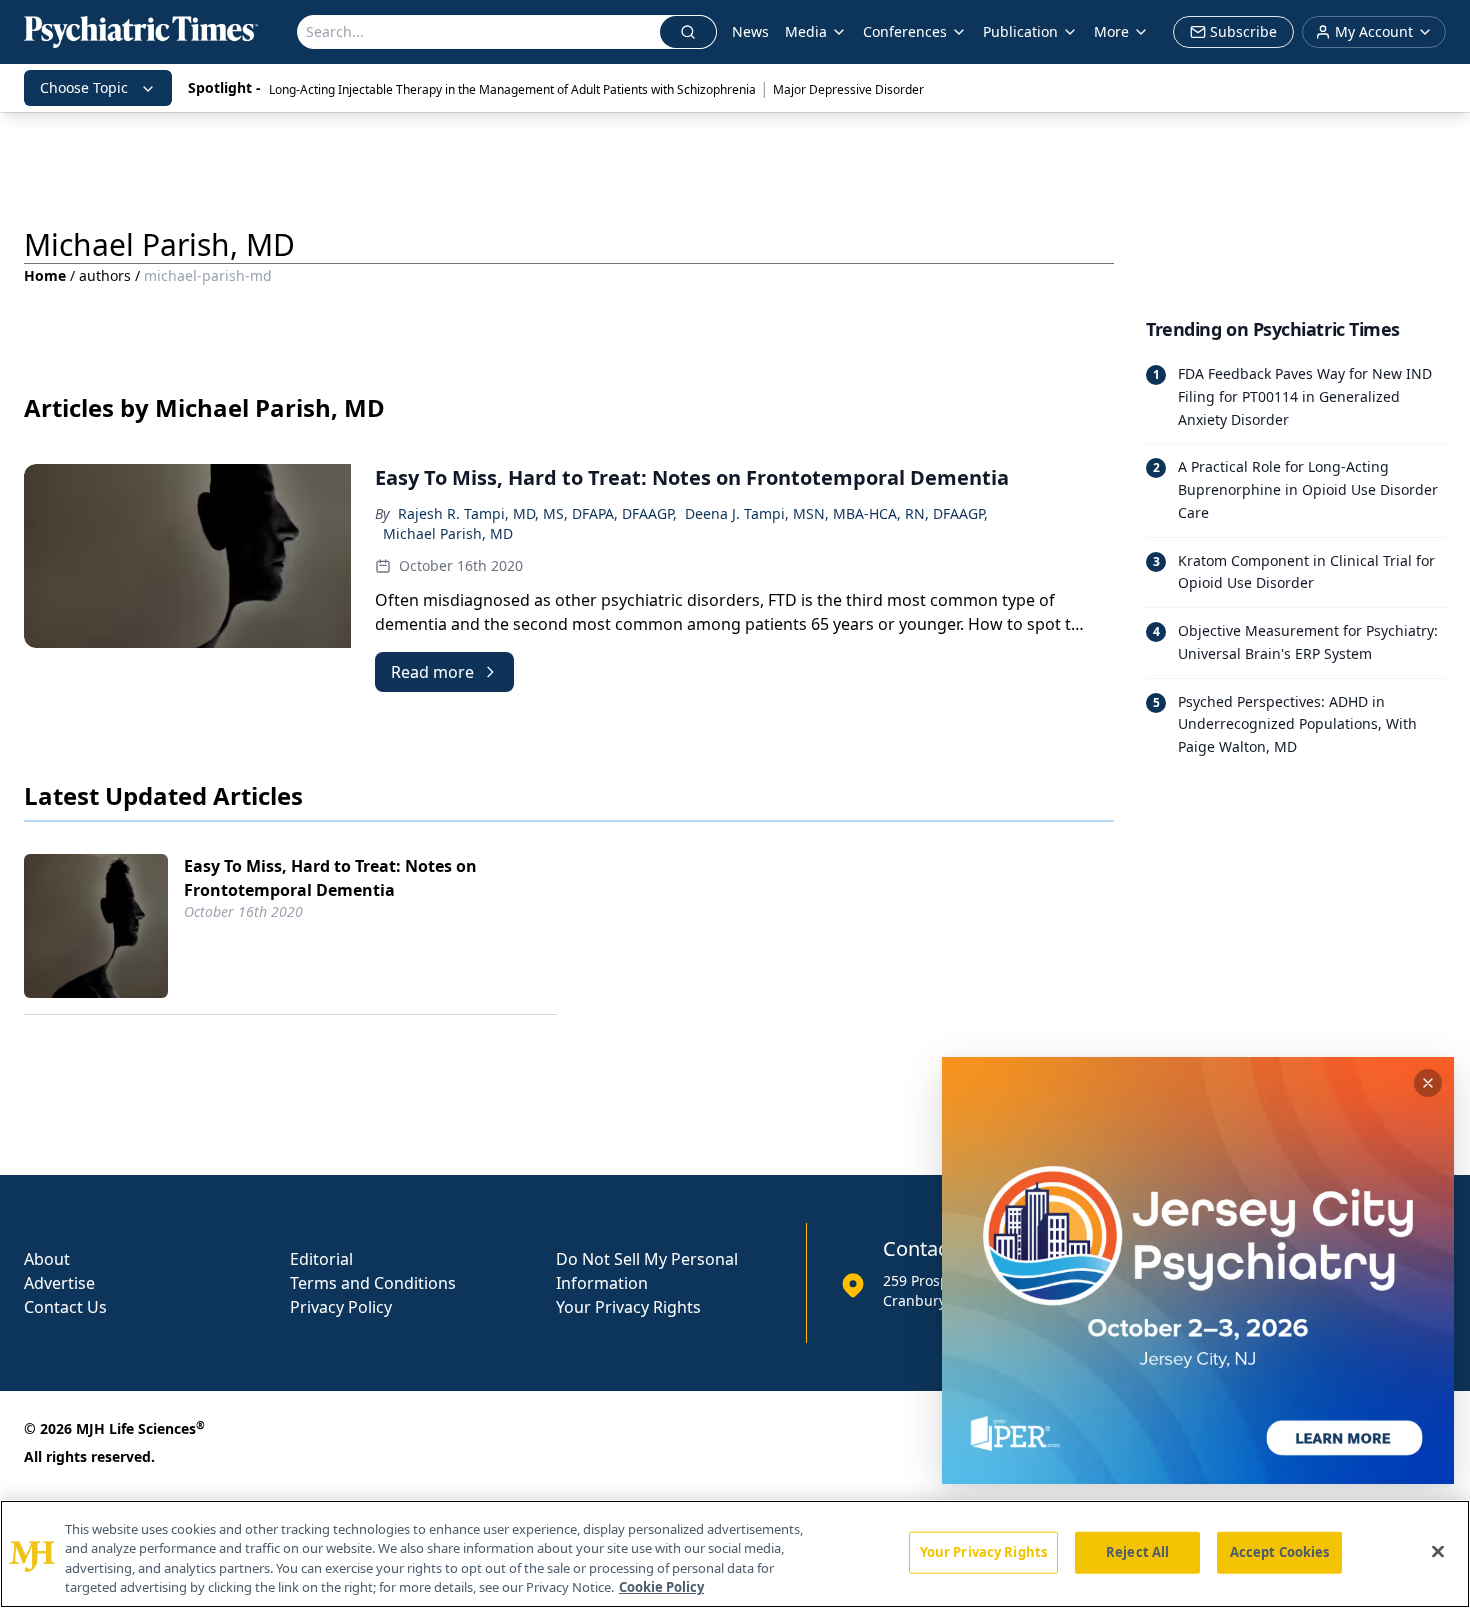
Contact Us (65, 1307)
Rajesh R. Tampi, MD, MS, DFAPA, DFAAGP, (537, 513)
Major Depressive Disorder (848, 89)
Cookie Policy (661, 1587)
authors (105, 275)
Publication (1020, 31)
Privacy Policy (341, 1307)
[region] (735, 1554)
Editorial (321, 1259)
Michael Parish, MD (448, 533)
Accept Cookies (1280, 1552)
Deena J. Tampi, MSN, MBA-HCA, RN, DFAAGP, (836, 513)
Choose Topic (84, 87)
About (47, 1259)
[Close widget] (1428, 1083)
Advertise (59, 1283)
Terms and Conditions (373, 1283)
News (750, 31)
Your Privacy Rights (628, 1307)
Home (45, 275)
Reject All (1137, 1552)
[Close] (1438, 1551)
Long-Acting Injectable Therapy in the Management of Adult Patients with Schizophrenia (512, 89)
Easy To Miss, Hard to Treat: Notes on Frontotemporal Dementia (330, 878)
